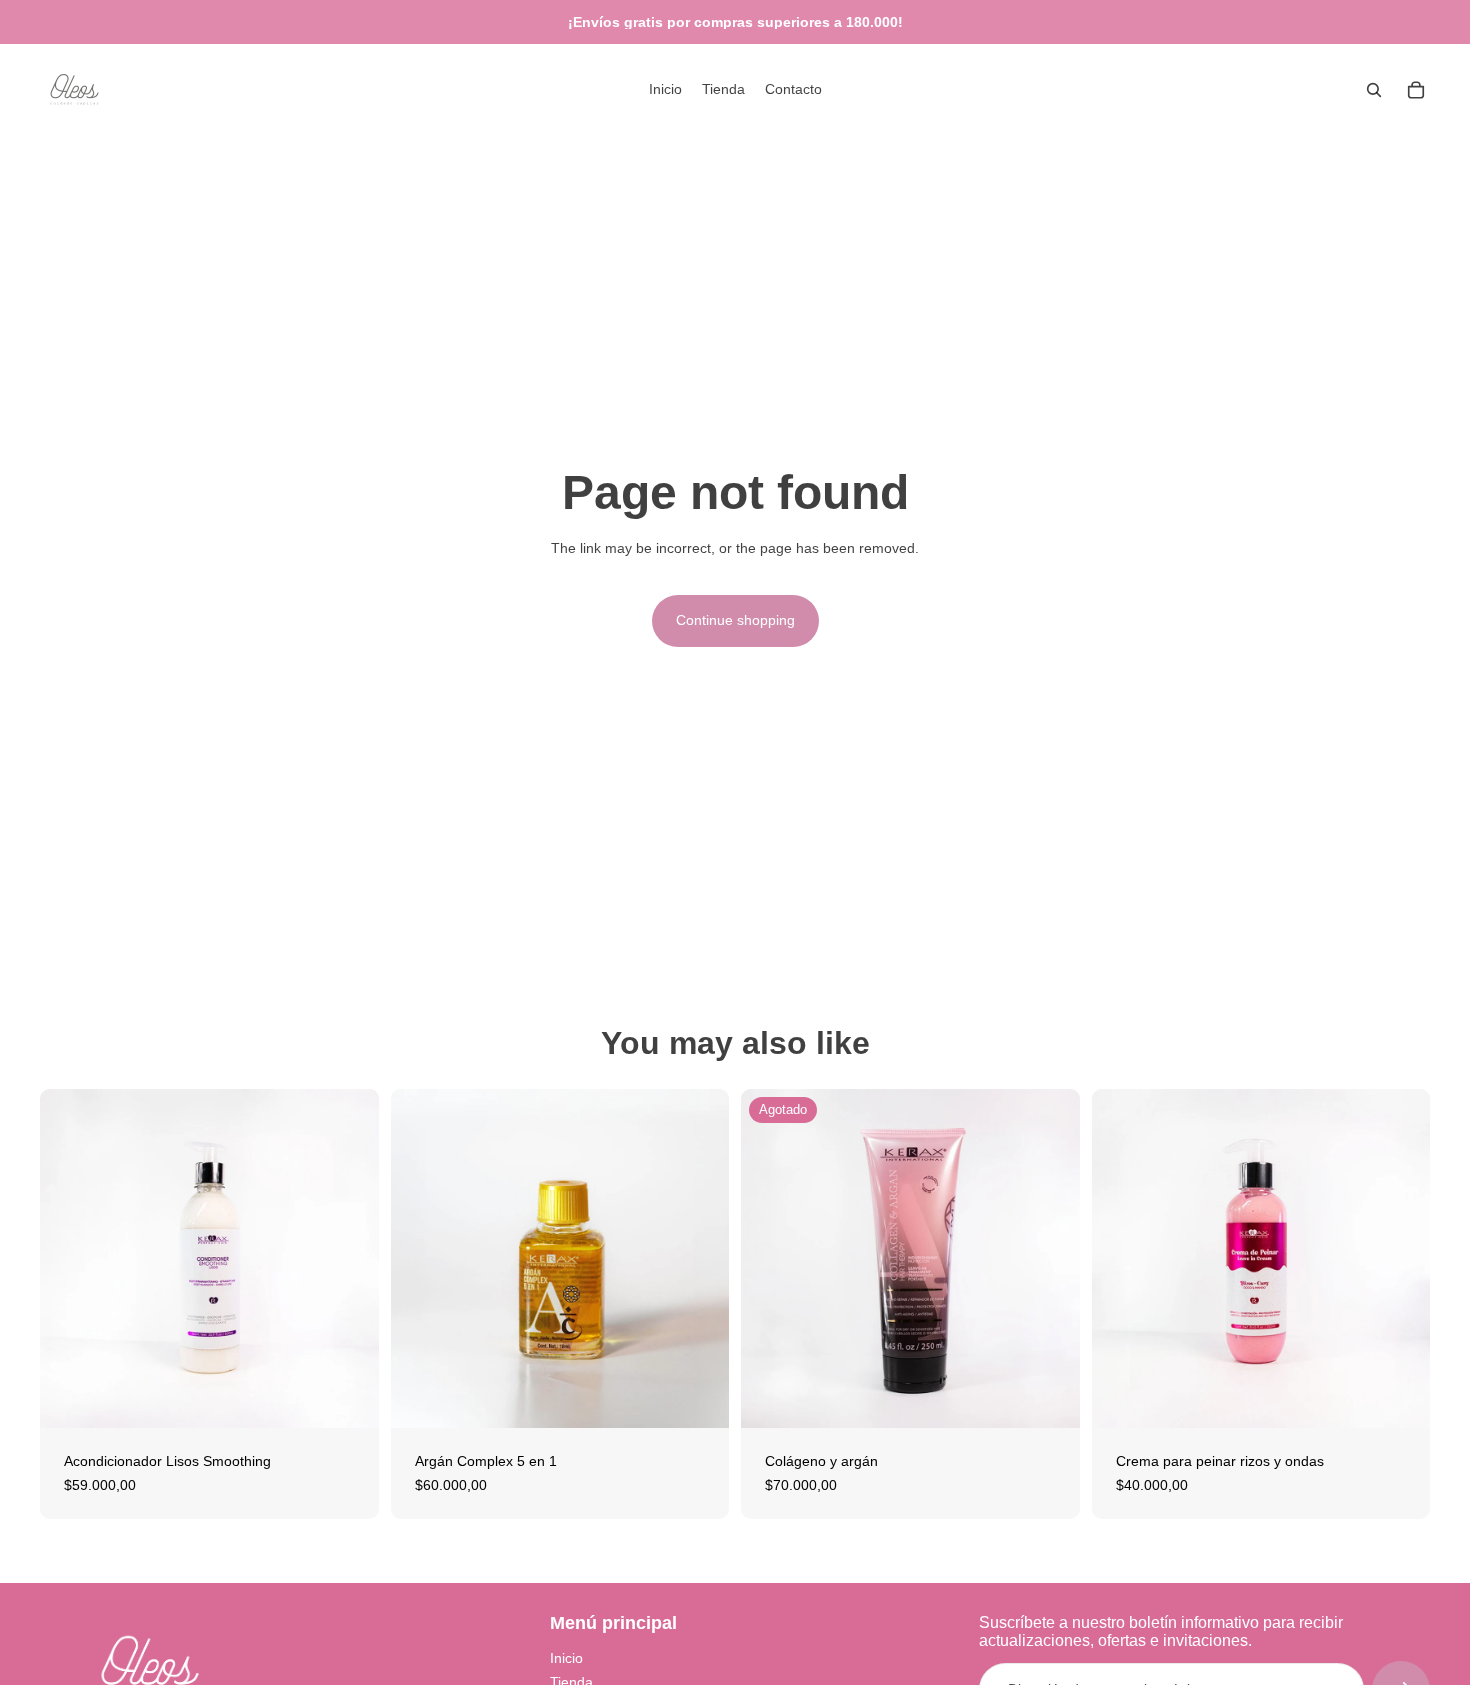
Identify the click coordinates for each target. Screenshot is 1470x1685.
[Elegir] (698, 1397)
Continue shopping (735, 620)
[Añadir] (348, 1397)
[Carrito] (1416, 90)
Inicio (566, 1658)
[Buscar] (1374, 90)
